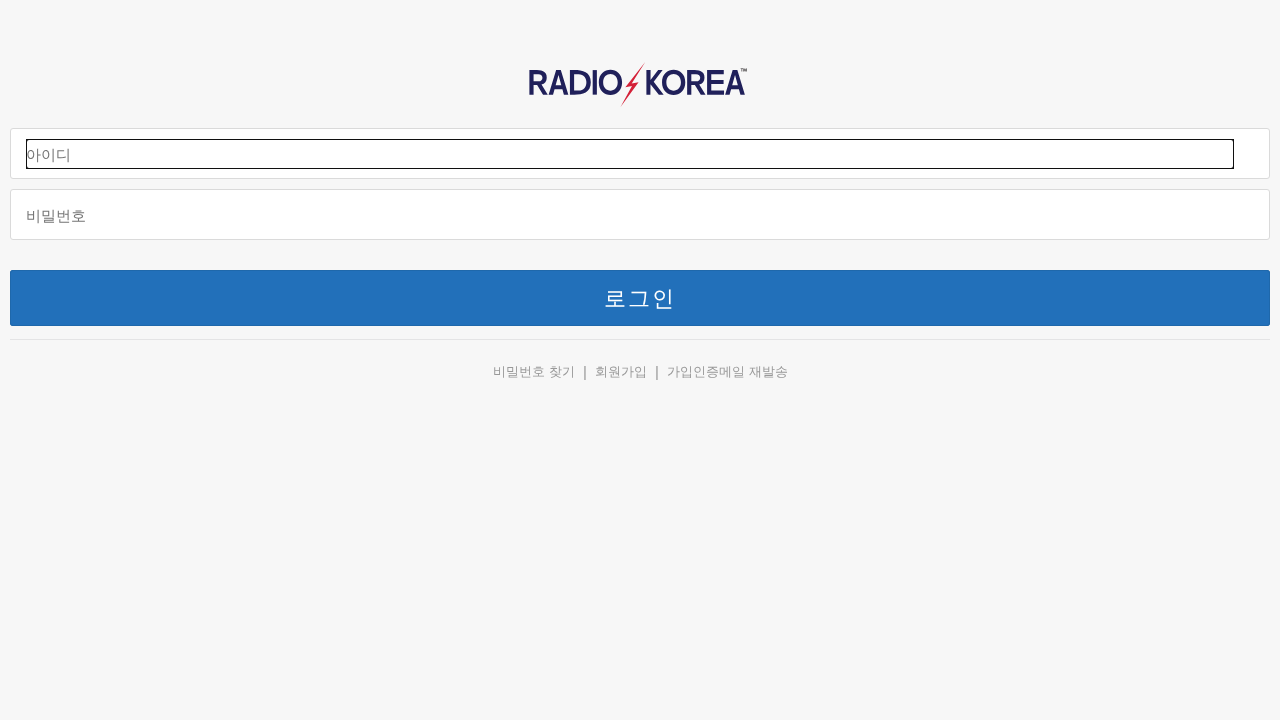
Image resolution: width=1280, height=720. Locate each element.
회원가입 (621, 371)
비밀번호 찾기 (534, 371)
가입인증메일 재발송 (727, 371)
